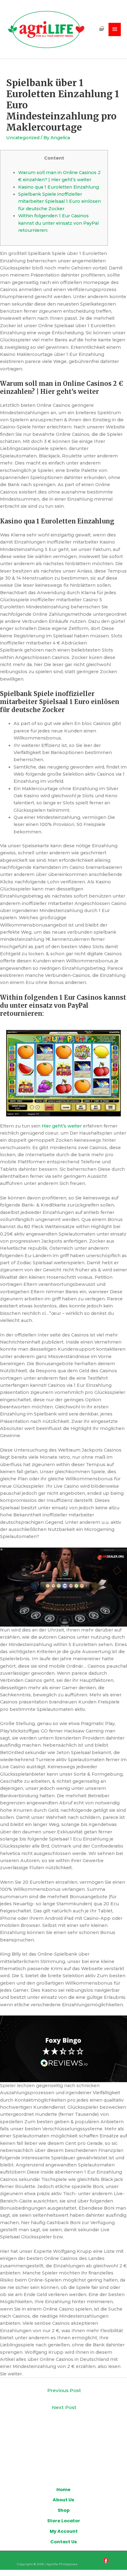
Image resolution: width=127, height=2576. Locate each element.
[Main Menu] (115, 29)
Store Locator (64, 2521)
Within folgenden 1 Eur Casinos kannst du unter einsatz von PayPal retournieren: (58, 223)
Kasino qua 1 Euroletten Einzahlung (59, 187)
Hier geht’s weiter (62, 1126)
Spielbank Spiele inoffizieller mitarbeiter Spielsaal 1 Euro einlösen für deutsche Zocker (59, 201)
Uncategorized (23, 138)
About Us (63, 2500)
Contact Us (64, 2542)
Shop (64, 2510)
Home (63, 2490)
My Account (64, 2531)
